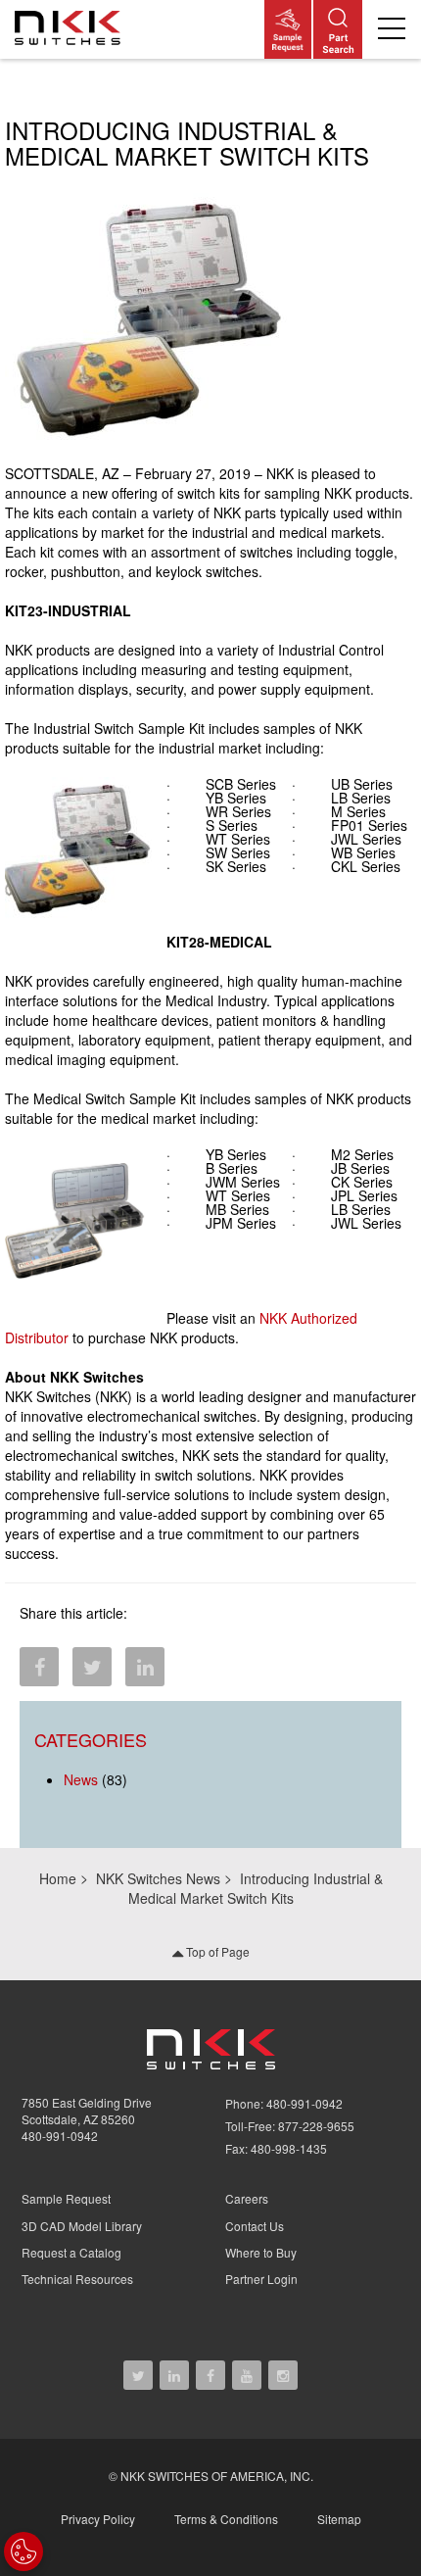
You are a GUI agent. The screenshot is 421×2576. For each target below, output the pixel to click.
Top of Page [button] (216, 1951)
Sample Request (66, 2198)
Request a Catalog (71, 2252)
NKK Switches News (158, 1878)
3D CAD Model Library (82, 2226)
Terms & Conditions (226, 2519)
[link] (71, 29)
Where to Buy (261, 2252)
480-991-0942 (60, 2136)
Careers (247, 2198)
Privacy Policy (98, 2519)
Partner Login (261, 2279)
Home (58, 1878)
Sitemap (339, 2519)
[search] (338, 29)
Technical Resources (77, 2279)
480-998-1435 (289, 2148)
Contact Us (255, 2226)
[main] (210, 953)
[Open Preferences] (23, 2552)
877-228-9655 (316, 2126)
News (81, 1779)
